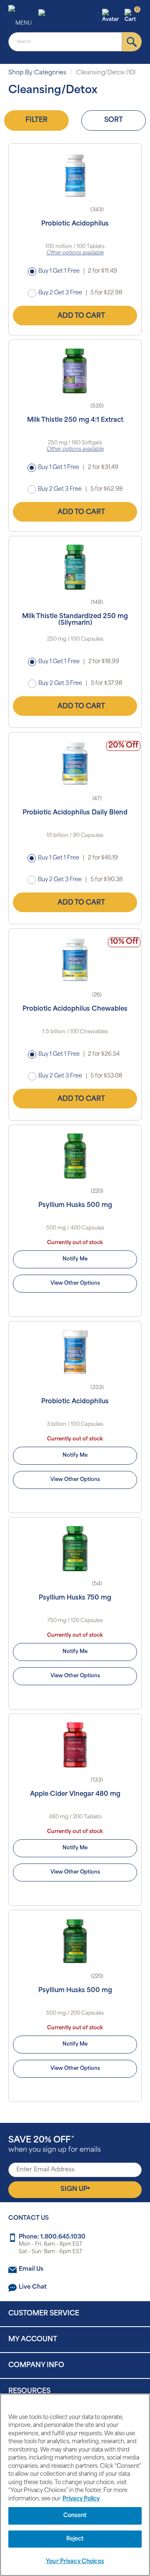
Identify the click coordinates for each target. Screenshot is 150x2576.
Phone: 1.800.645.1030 (52, 2237)
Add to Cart (81, 316)
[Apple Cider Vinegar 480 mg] (75, 1745)
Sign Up (75, 2189)
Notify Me (75, 1259)
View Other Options (75, 1283)
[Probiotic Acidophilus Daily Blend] (75, 763)
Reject (75, 2539)
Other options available (75, 253)
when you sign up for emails (55, 2145)
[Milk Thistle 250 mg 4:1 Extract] (75, 371)
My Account (33, 2340)
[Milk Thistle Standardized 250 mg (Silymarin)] (75, 567)
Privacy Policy (81, 2499)
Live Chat (33, 2287)
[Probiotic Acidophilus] (75, 175)
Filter (36, 120)
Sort (114, 120)
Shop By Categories (37, 73)
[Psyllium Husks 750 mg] (75, 1549)
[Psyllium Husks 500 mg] (75, 1156)
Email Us (31, 2269)
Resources (29, 2391)
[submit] (132, 42)
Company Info (36, 2366)
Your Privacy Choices (75, 2562)
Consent (75, 2516)
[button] (112, 16)
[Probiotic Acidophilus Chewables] (75, 960)
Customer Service (44, 2314)
